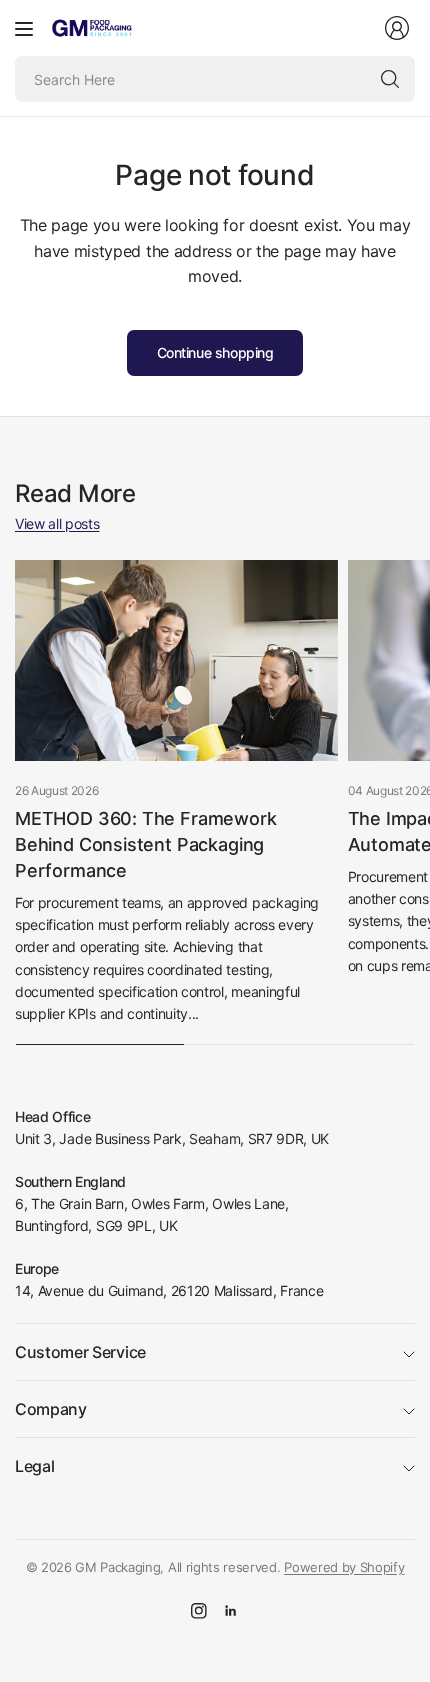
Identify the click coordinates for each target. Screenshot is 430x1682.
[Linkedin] (231, 1611)
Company (51, 1409)
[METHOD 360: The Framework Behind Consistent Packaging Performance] (176, 661)
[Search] (390, 79)
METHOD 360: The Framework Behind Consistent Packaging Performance (146, 844)
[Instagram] (199, 1611)
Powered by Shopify (344, 1567)
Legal (34, 1466)
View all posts (57, 523)
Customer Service (80, 1352)
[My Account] (397, 28)
